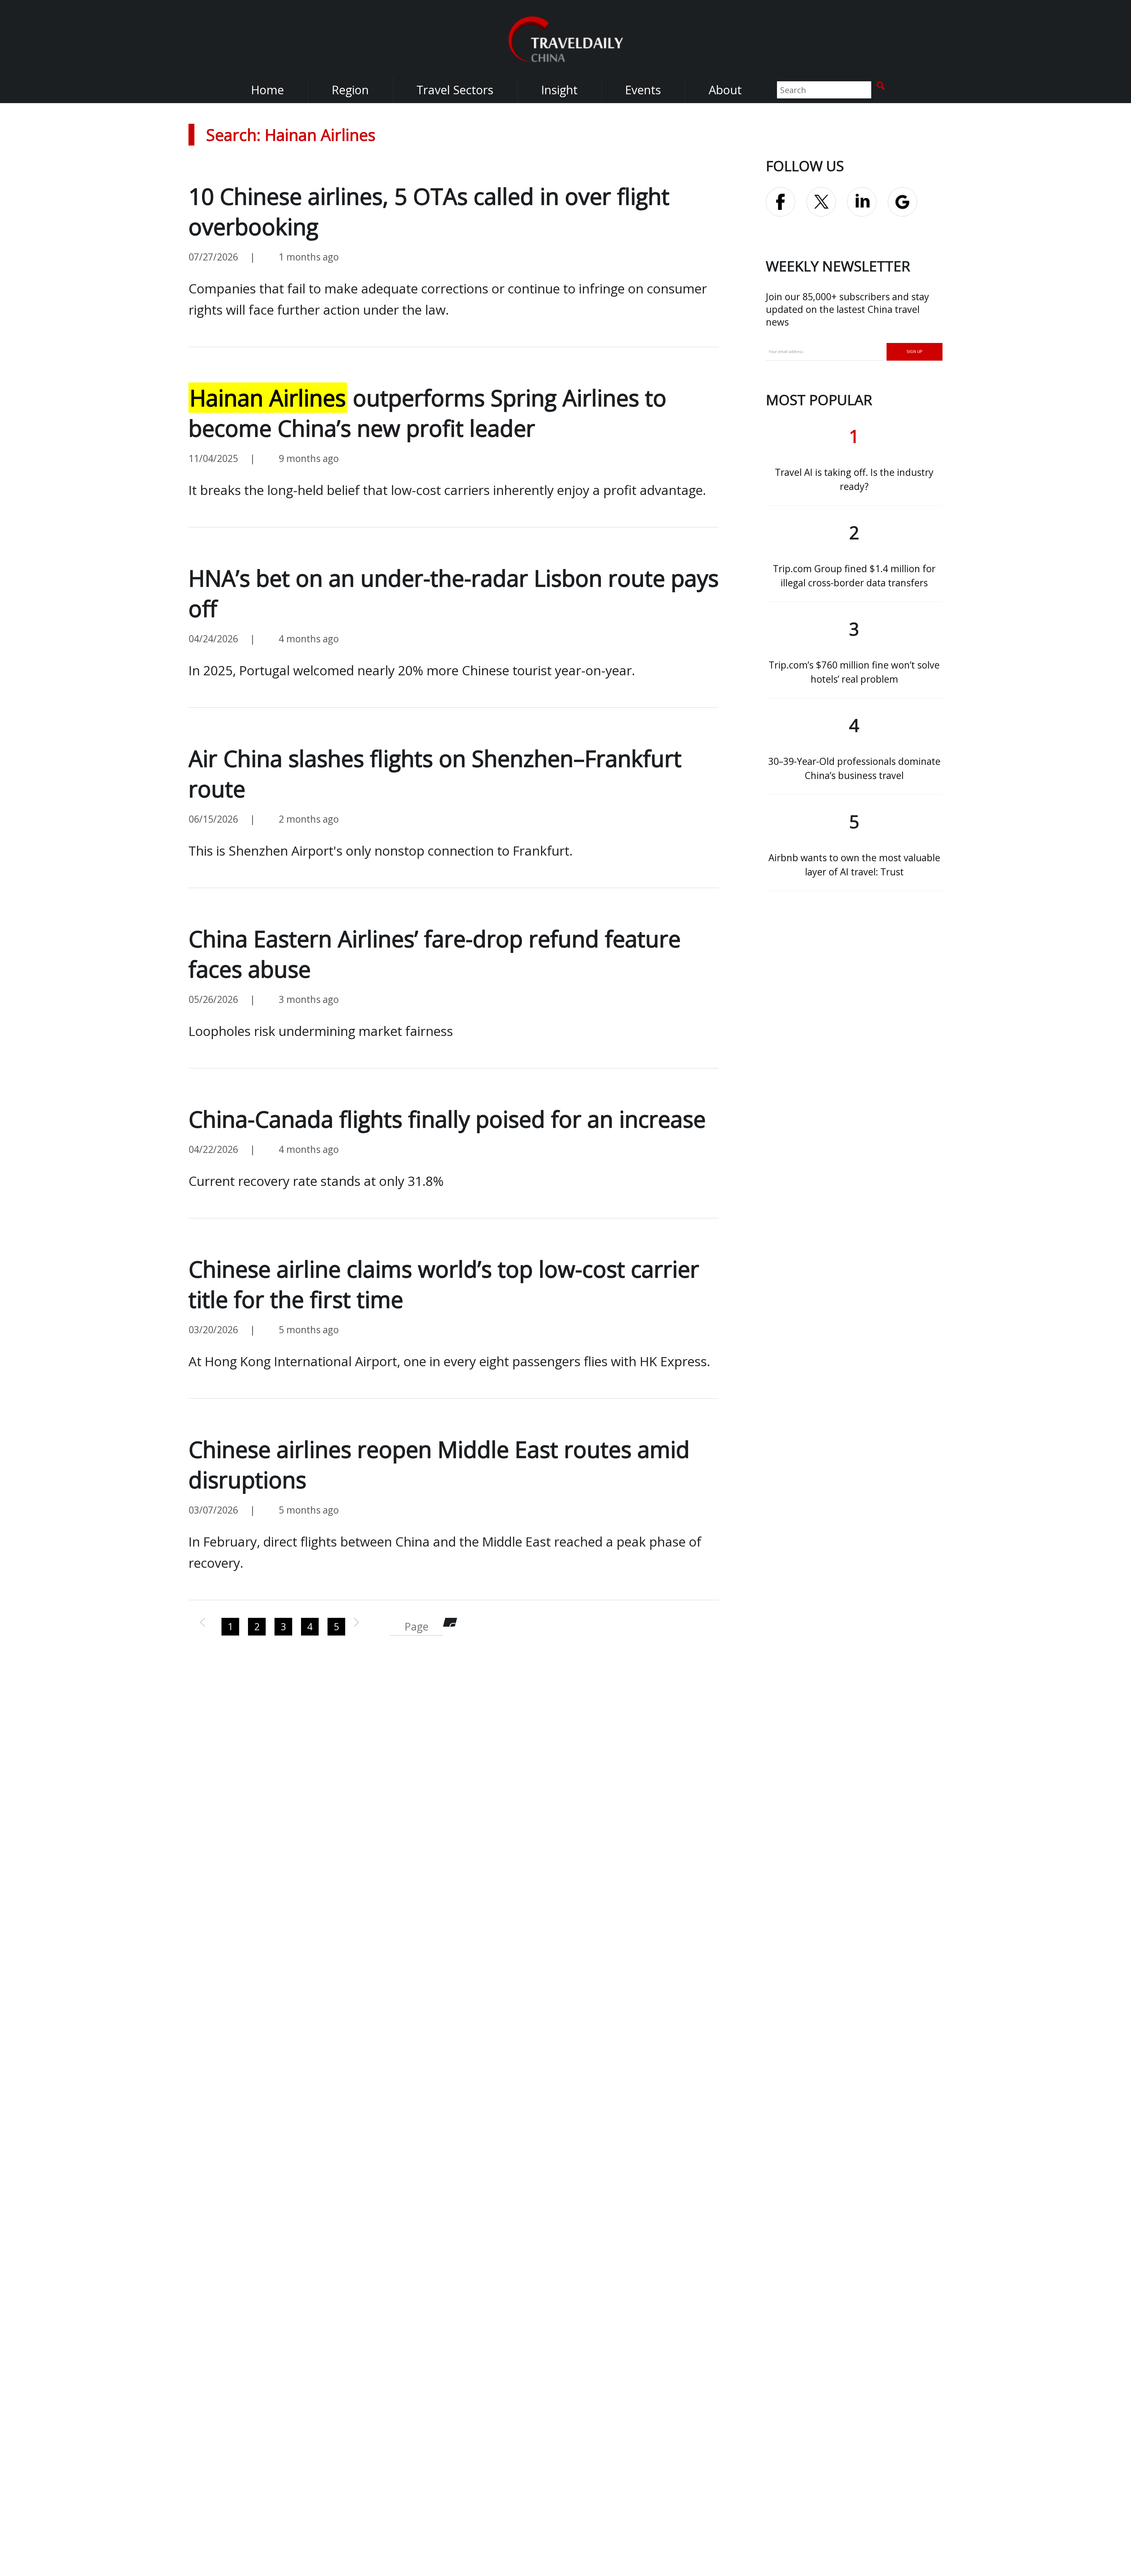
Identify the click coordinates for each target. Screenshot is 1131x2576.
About (725, 90)
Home (267, 90)
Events (643, 90)
